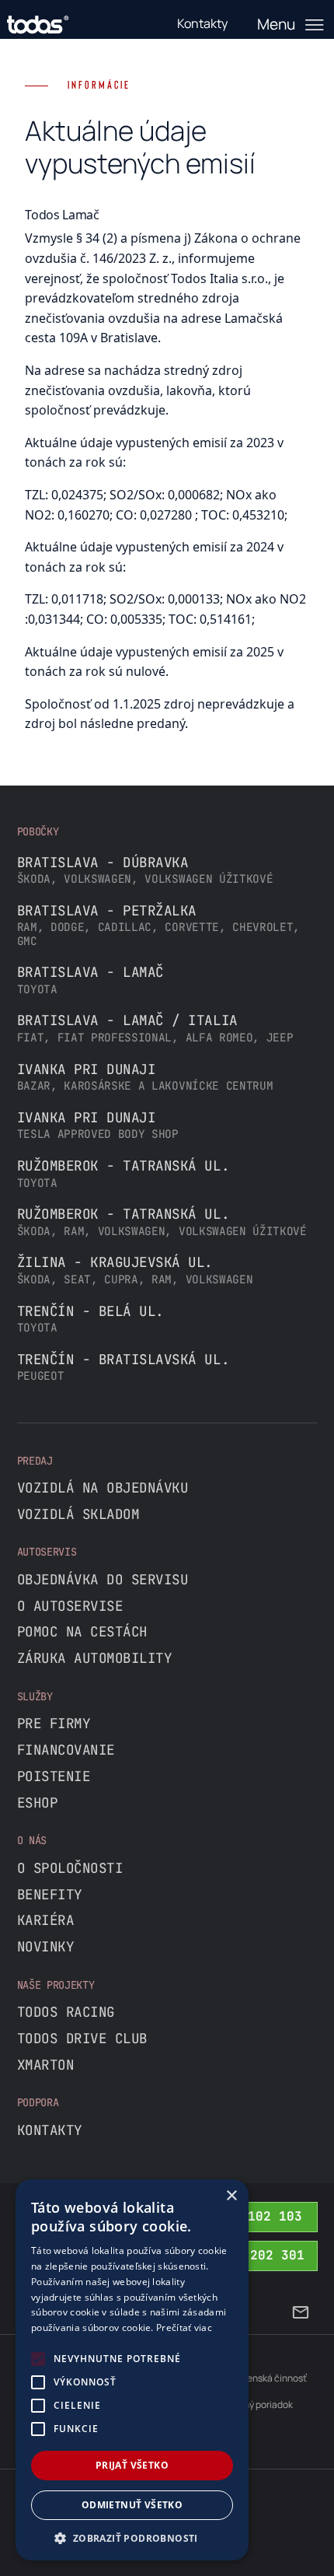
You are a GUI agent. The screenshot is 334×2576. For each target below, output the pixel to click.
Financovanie (66, 1750)
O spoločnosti (70, 1868)
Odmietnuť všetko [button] (132, 2505)
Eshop (38, 1802)
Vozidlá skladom (78, 1514)
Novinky (46, 1946)
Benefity (50, 1894)
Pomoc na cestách (82, 1631)
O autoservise (70, 1606)
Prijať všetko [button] (132, 2465)
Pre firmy (54, 1723)
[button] (132, 2537)
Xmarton (46, 2065)
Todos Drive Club (82, 2038)
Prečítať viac (184, 2327)
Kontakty (50, 2130)
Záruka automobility (95, 1658)
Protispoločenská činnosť (252, 2378)
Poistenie (54, 1776)
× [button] (231, 2196)
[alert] (132, 2370)
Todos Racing (66, 2012)
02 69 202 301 (254, 2255)
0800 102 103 (256, 2216)
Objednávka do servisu (103, 1579)
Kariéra (46, 1920)
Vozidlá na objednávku (103, 1487)
